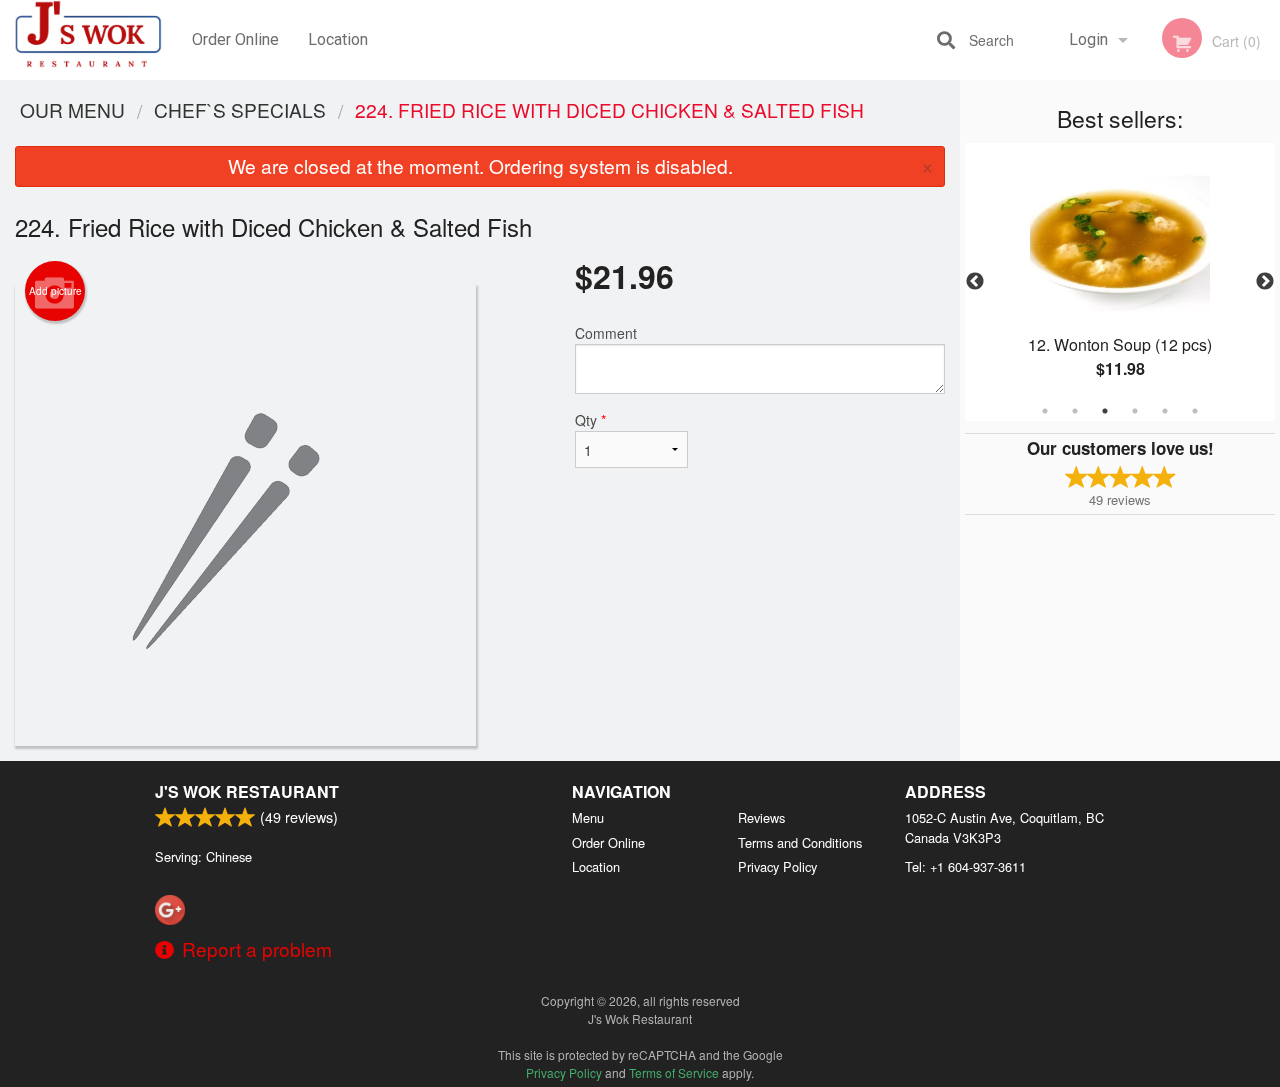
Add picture (55, 291)
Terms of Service (674, 1072)
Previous (975, 282)
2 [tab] (1075, 411)
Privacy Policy (777, 866)
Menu (588, 817)
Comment (606, 333)
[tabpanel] (1120, 282)
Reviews (761, 817)
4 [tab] (1135, 411)
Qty (590, 420)
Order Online (235, 39)
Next (1265, 282)
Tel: (965, 866)
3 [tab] (1105, 411)
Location (338, 39)
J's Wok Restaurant (247, 791)
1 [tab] (1045, 411)
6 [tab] (1195, 411)
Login (1088, 39)
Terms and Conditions (800, 842)
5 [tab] (1165, 411)
